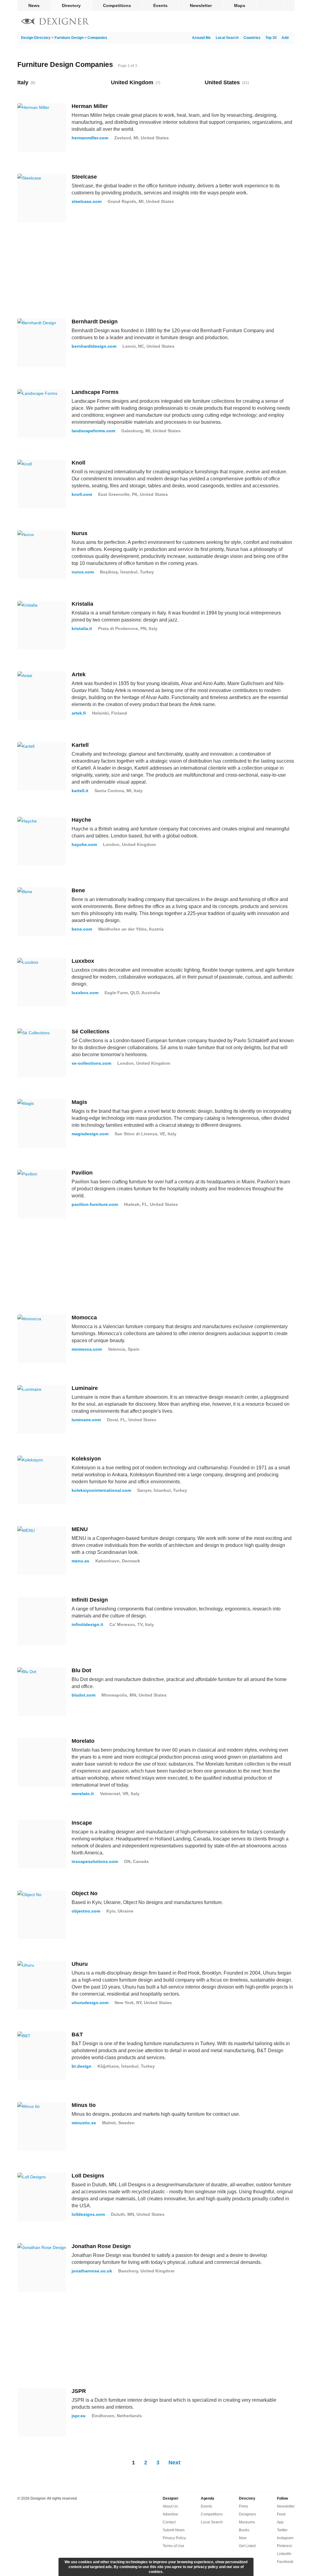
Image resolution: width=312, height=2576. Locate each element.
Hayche (81, 820)
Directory (71, 5)
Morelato (83, 1741)
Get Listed (247, 2546)
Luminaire (85, 1388)
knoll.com (82, 494)
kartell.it (80, 791)
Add (285, 38)
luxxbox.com (85, 993)
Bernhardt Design (95, 322)
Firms (243, 2506)
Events (160, 5)
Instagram (285, 2538)
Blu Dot (81, 1670)
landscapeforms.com (93, 431)
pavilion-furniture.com (95, 1204)
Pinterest (284, 2546)
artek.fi (79, 713)
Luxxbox (83, 961)
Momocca (84, 1318)
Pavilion (82, 1173)
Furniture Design (69, 38)
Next (174, 2463)
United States (222, 82)
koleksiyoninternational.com (101, 1490)
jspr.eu (79, 2416)
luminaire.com (86, 1420)
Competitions (117, 5)
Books (244, 2530)
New (243, 2538)
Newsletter (201, 5)
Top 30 (271, 38)
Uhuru (80, 1964)
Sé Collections (90, 1032)
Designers (247, 2514)
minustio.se (84, 2123)
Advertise (170, 2514)
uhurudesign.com (90, 2003)
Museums (247, 2522)
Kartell (80, 745)
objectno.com (86, 1911)
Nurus (80, 533)
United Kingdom (132, 82)
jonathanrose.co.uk (92, 2271)
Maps (240, 5)
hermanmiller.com (90, 138)
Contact (169, 2522)
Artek (79, 674)
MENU (80, 1529)
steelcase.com (87, 201)
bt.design (82, 2066)
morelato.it (83, 1794)
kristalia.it (82, 628)
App (280, 2522)
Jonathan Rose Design (101, 2246)
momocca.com (87, 1349)
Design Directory (36, 38)
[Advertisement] (156, 270)
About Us (170, 2506)
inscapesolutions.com (95, 1861)
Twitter (282, 2530)
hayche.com (84, 844)
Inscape (82, 1823)
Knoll (78, 463)
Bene (78, 890)
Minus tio (84, 2105)
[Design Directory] (55, 22)
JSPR (79, 2391)
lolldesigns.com (88, 2214)
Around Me (201, 38)
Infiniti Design (90, 1600)
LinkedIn (284, 2554)
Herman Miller (90, 106)
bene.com (82, 929)
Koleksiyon (86, 1459)
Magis (79, 1102)
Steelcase (84, 177)
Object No (85, 1893)
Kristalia (82, 604)
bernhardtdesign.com (94, 346)
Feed (281, 2514)
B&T (77, 2035)
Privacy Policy (174, 2538)
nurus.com (83, 572)
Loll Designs (88, 2176)
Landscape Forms (95, 392)
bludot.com (83, 1695)
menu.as (80, 1561)
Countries (252, 38)
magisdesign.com (90, 1134)
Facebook (285, 2562)
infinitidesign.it (87, 1624)
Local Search (227, 38)
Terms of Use (174, 2546)
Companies (97, 38)
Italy (23, 82)
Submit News (174, 2530)
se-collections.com (91, 1063)
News (34, 5)
